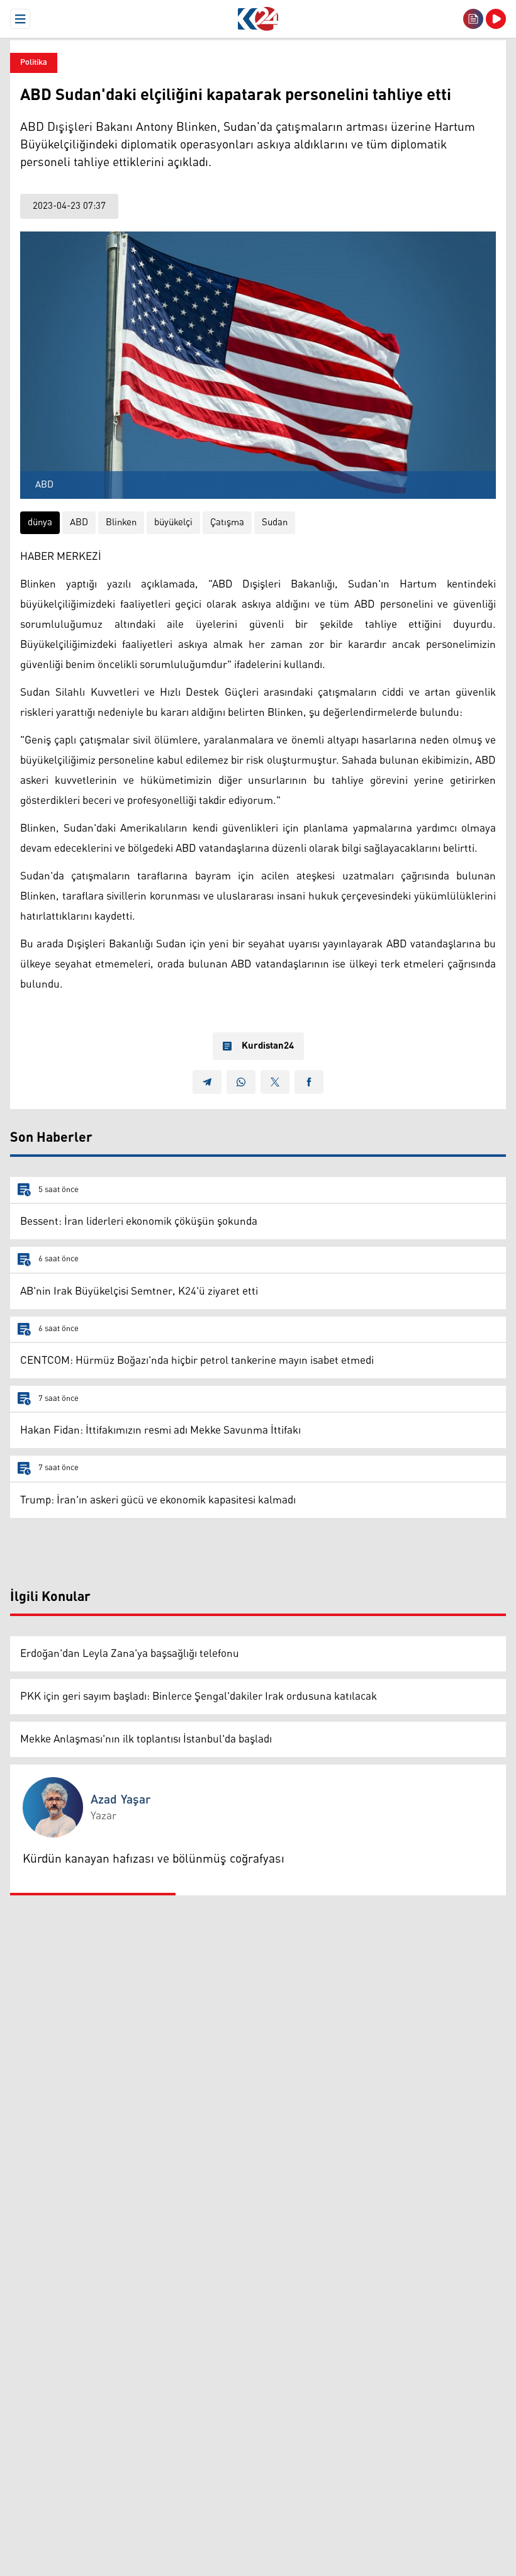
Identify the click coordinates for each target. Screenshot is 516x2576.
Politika (34, 63)
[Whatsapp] (241, 1082)
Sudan (275, 522)
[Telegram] (207, 1082)
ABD (79, 522)
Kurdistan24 (268, 1046)
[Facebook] (309, 1082)
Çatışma (227, 522)
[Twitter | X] (275, 1082)
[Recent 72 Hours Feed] (473, 19)
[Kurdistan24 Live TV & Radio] (496, 19)
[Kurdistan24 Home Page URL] (258, 19)
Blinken (121, 522)
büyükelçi (173, 522)
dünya (40, 522)
